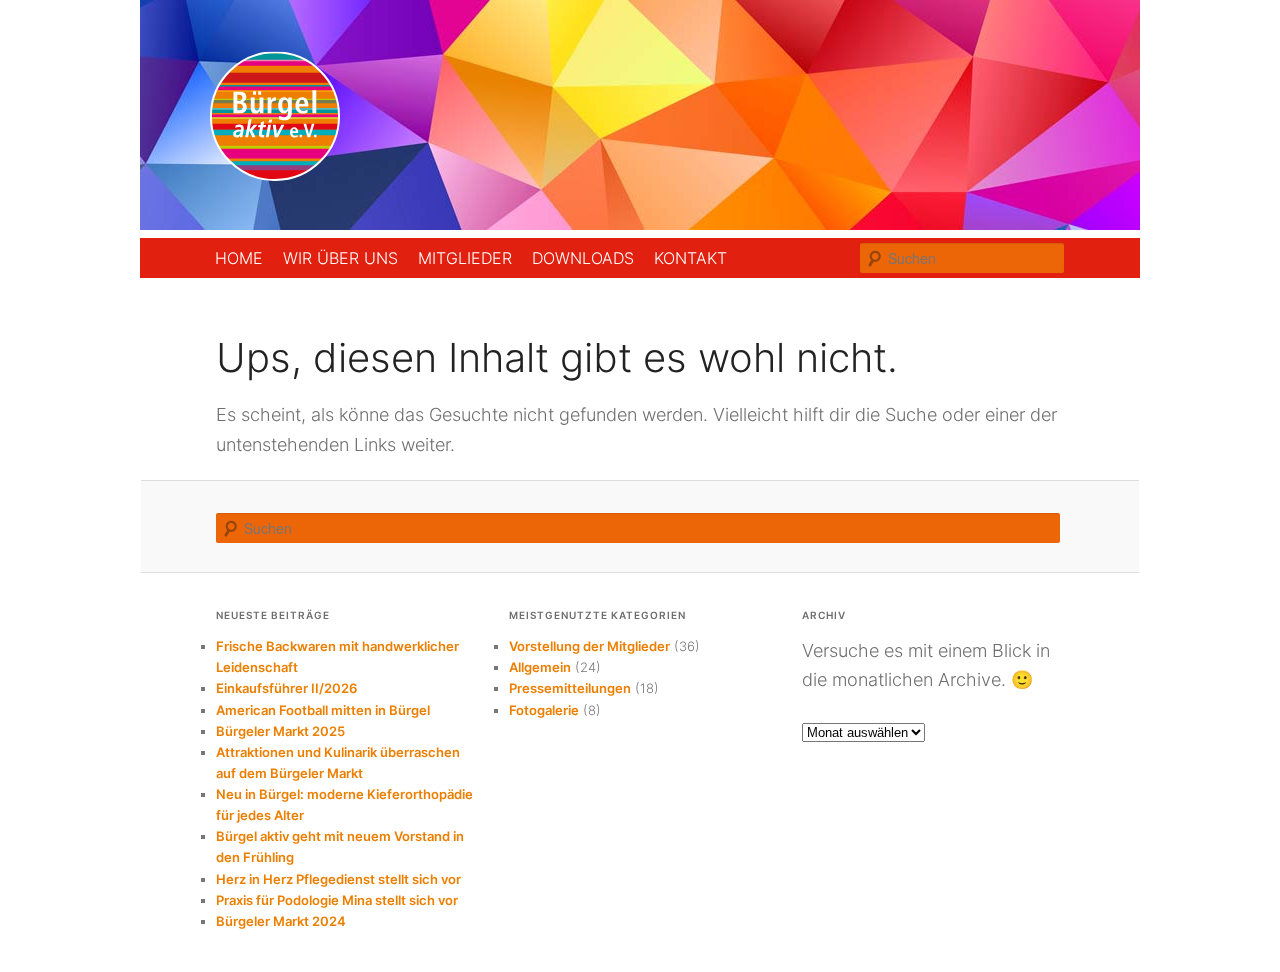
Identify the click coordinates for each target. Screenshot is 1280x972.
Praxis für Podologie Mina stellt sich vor (337, 900)
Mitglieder (465, 258)
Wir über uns (340, 258)
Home (239, 258)
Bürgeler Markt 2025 (280, 731)
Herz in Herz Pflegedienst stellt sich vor (338, 879)
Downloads (583, 258)
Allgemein (540, 667)
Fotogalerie (544, 710)
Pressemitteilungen (570, 688)
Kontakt (690, 258)
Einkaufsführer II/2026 (286, 688)
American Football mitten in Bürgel (323, 710)
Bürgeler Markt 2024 (281, 921)
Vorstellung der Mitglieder (589, 646)
